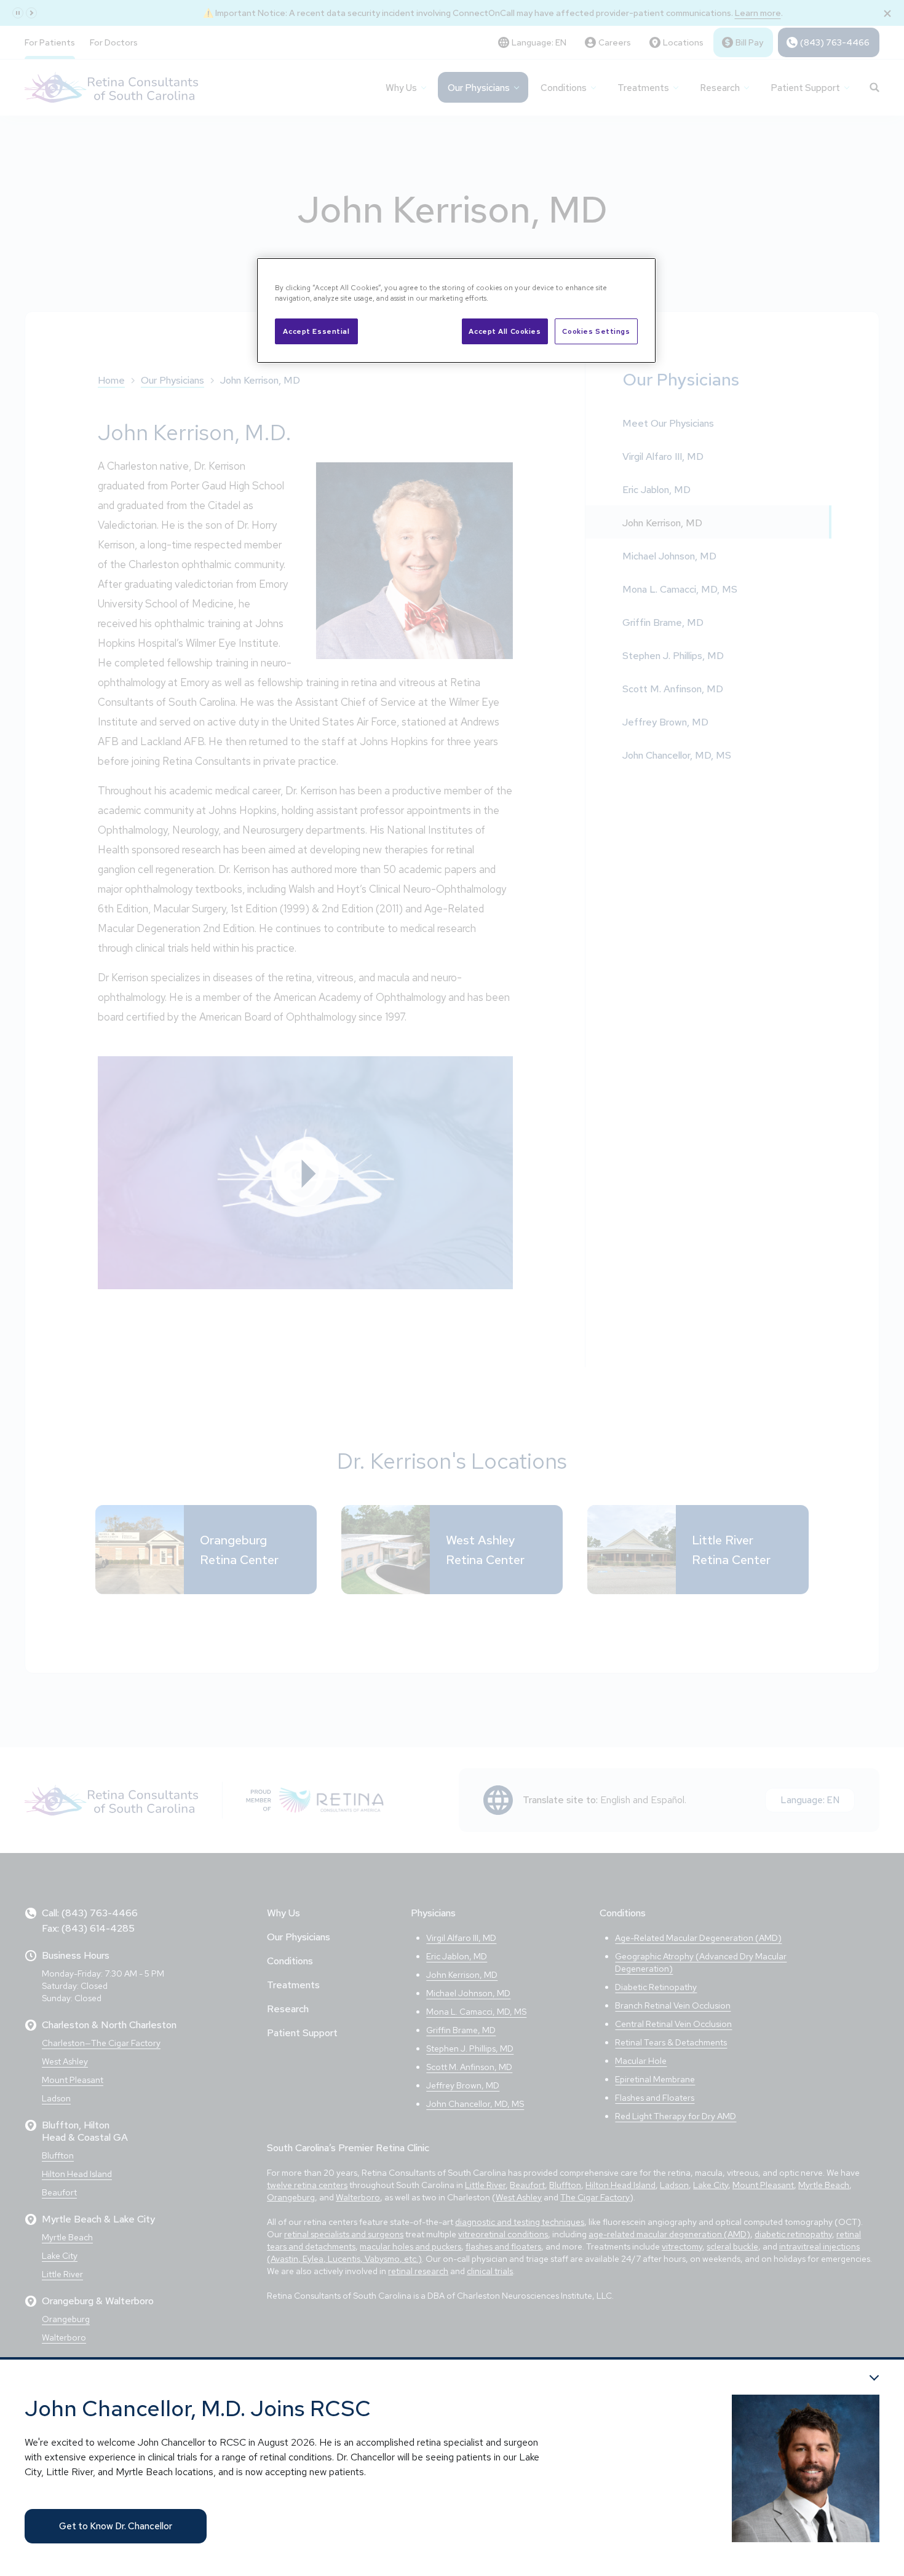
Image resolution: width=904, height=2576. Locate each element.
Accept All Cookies (505, 331)
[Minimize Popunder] (874, 2378)
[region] (456, 310)
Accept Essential (316, 331)
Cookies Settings (596, 331)
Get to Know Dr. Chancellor (116, 2526)
